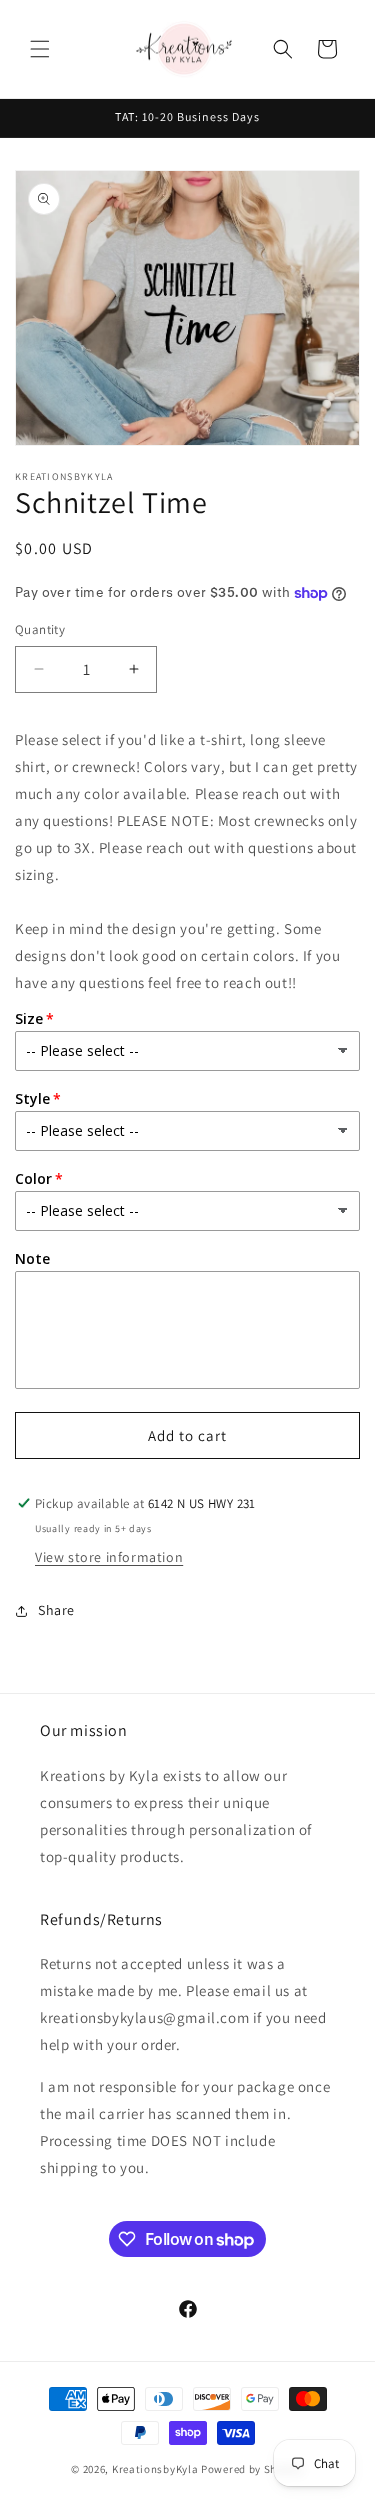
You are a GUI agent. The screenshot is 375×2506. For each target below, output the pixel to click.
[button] (40, 49)
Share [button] (56, 1610)
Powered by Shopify (252, 2469)
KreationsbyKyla (155, 2469)
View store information (109, 1557)
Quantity (40, 629)
